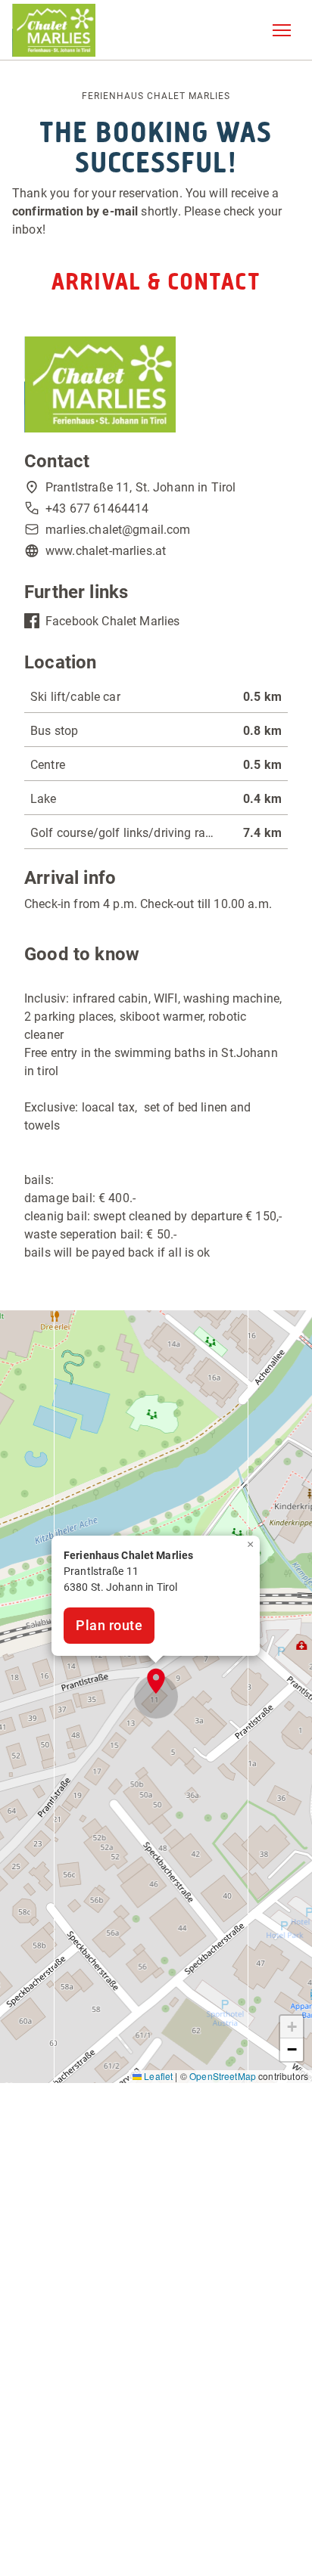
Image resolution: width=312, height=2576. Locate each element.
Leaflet (157, 2076)
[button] (282, 30)
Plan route (109, 1625)
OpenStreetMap (223, 2076)
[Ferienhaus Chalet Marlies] (54, 30)
